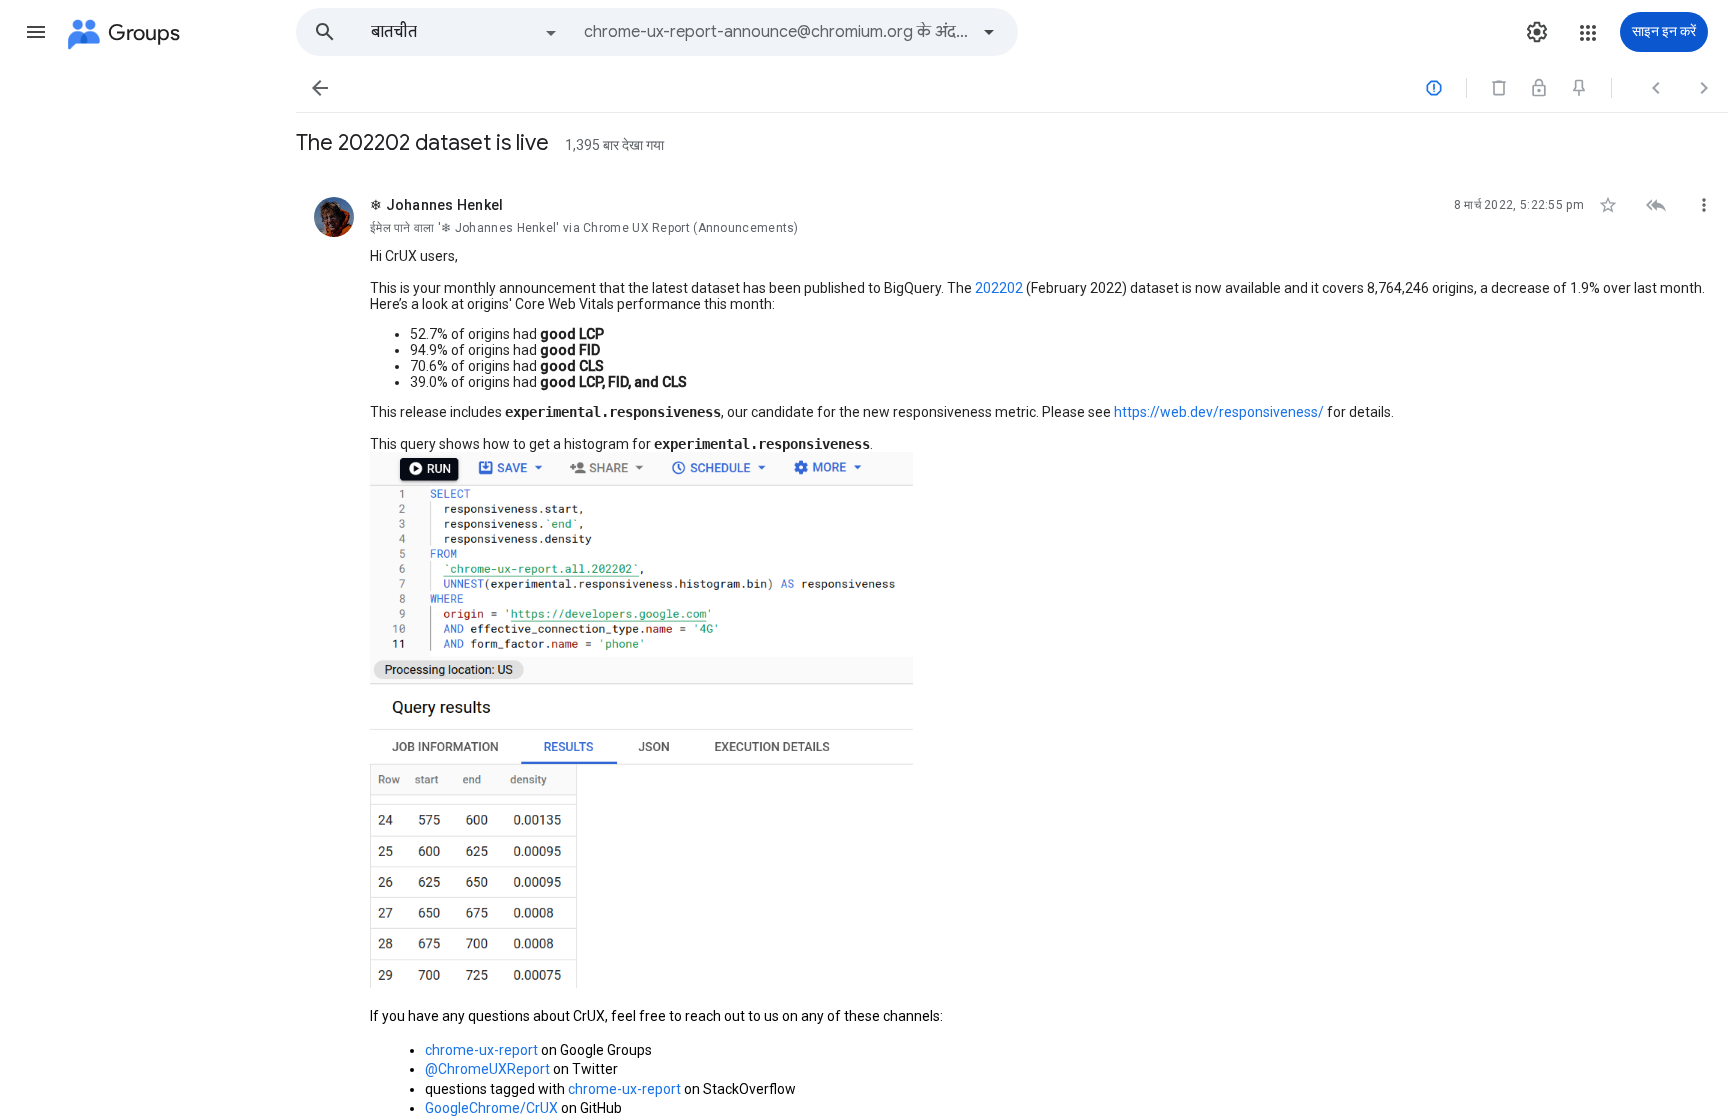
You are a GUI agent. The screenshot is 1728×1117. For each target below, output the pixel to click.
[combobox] (776, 32)
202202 (997, 288)
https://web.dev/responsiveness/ (1219, 412)
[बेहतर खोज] (989, 32)
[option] (465, 32)
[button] (36, 32)
